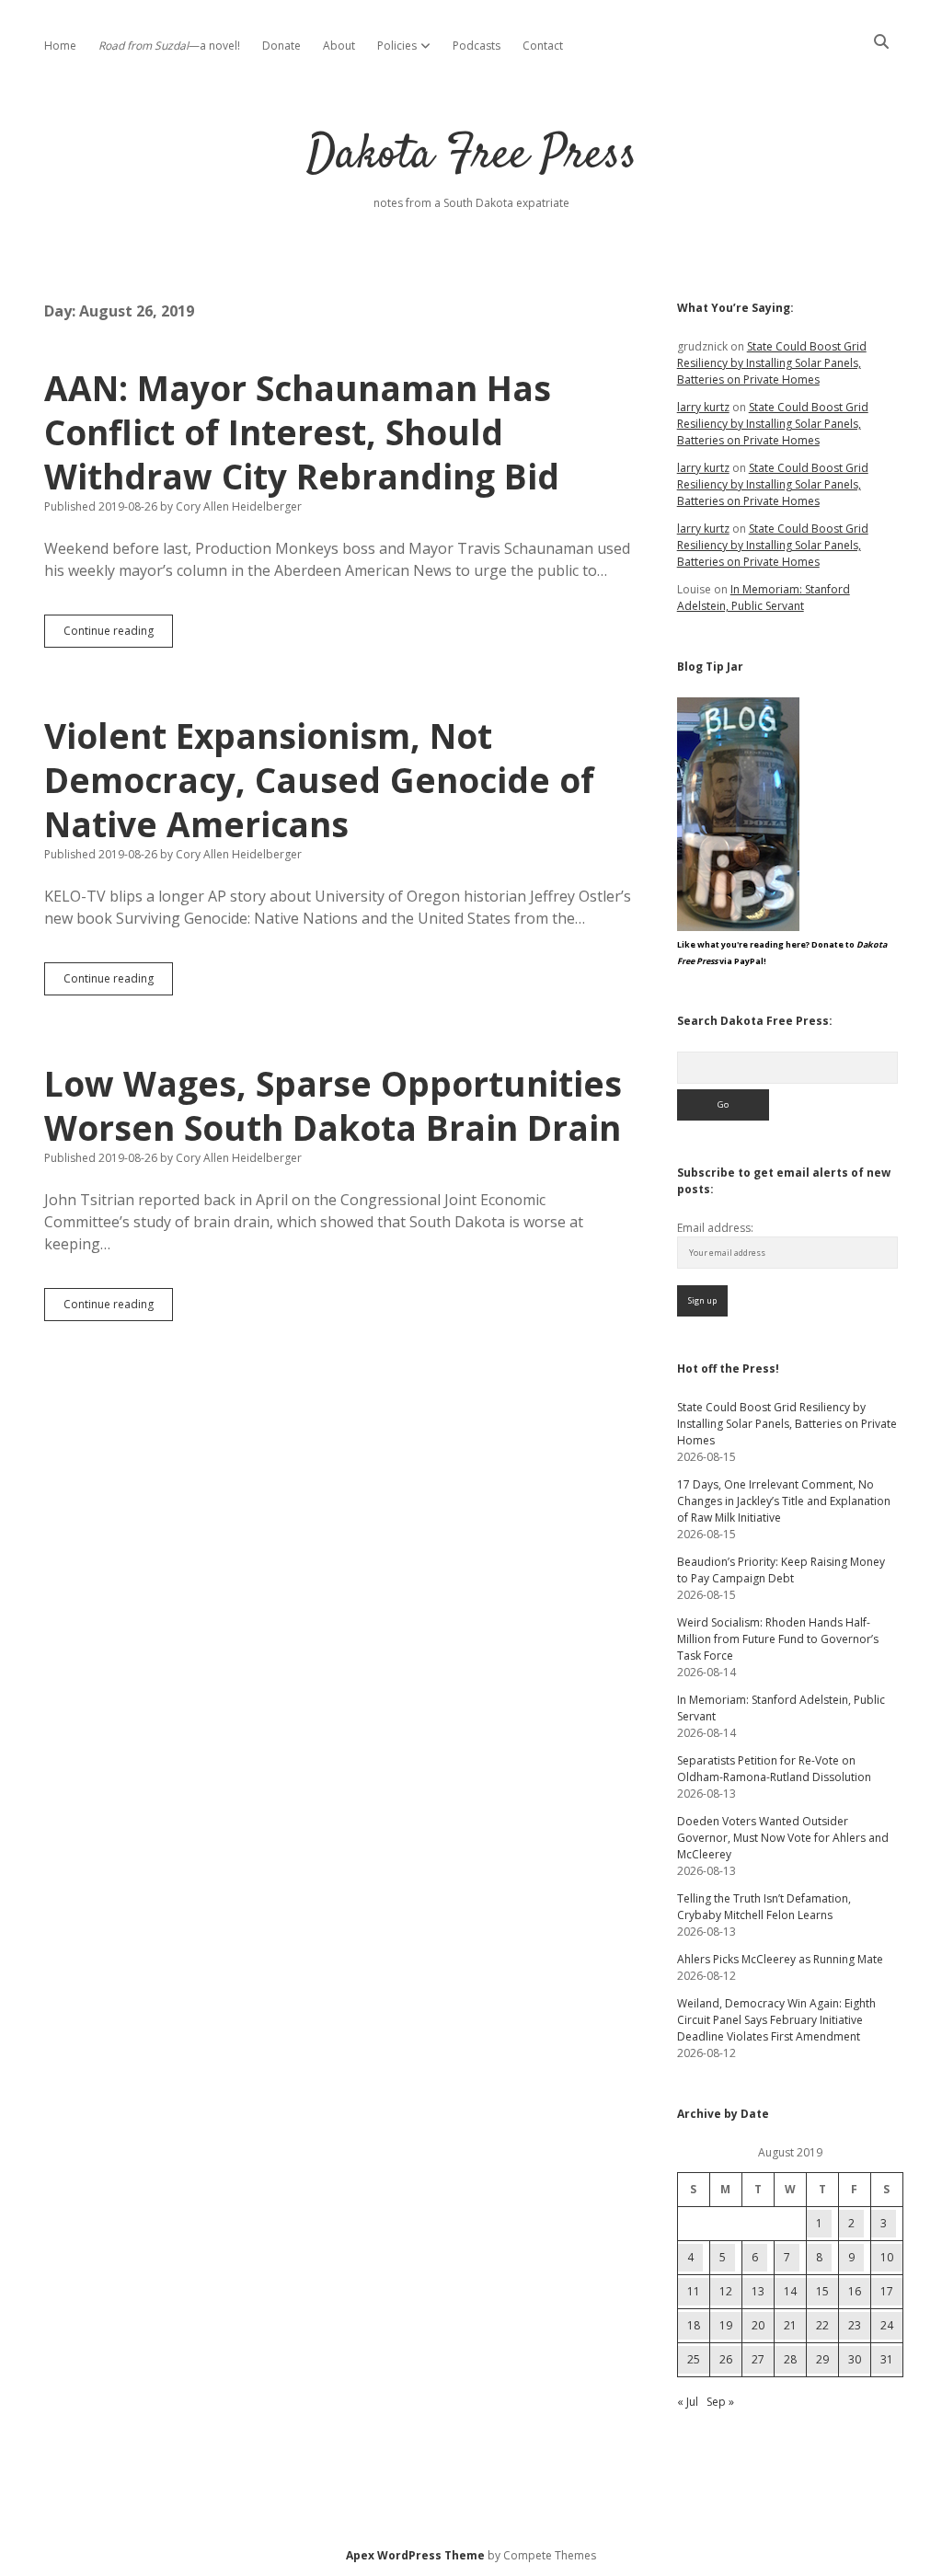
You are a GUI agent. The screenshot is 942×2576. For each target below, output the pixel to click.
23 (855, 2325)
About (339, 46)
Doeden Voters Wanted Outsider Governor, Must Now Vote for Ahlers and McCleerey (783, 1838)
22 (822, 2325)
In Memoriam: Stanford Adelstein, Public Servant (764, 598)
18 (694, 2325)
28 (790, 2359)
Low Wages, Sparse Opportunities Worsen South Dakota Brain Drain (333, 1105)
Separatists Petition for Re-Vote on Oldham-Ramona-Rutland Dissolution (774, 1769)
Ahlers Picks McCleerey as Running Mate (780, 1959)
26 (726, 2359)
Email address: (715, 1228)
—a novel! (169, 46)
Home (60, 46)
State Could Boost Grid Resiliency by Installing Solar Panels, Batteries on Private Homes (772, 363)
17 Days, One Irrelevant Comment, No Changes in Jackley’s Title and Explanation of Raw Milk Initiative (784, 1501)
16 (855, 2291)
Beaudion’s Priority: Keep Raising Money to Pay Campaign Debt (781, 1570)
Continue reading (118, 635)
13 (758, 2291)
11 (694, 2291)
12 (726, 2291)
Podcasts (477, 46)
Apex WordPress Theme (415, 2555)
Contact (543, 46)
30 (855, 2359)
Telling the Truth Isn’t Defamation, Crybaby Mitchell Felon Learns (764, 1907)
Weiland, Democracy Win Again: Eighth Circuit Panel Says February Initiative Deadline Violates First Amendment (776, 2020)
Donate (281, 46)
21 (790, 2325)
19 (726, 2325)
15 (822, 2291)
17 (887, 2291)
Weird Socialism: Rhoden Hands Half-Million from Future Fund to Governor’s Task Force (778, 1639)
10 (887, 2257)
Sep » (720, 2402)
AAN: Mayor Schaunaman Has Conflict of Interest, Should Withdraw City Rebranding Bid (302, 432)
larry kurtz (703, 407)
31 (887, 2359)
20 (758, 2325)
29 (822, 2359)
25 (694, 2359)
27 (758, 2359)
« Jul (688, 2402)
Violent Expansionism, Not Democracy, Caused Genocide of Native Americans (319, 780)
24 (887, 2325)
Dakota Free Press (471, 156)
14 (790, 2291)
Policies (397, 46)
